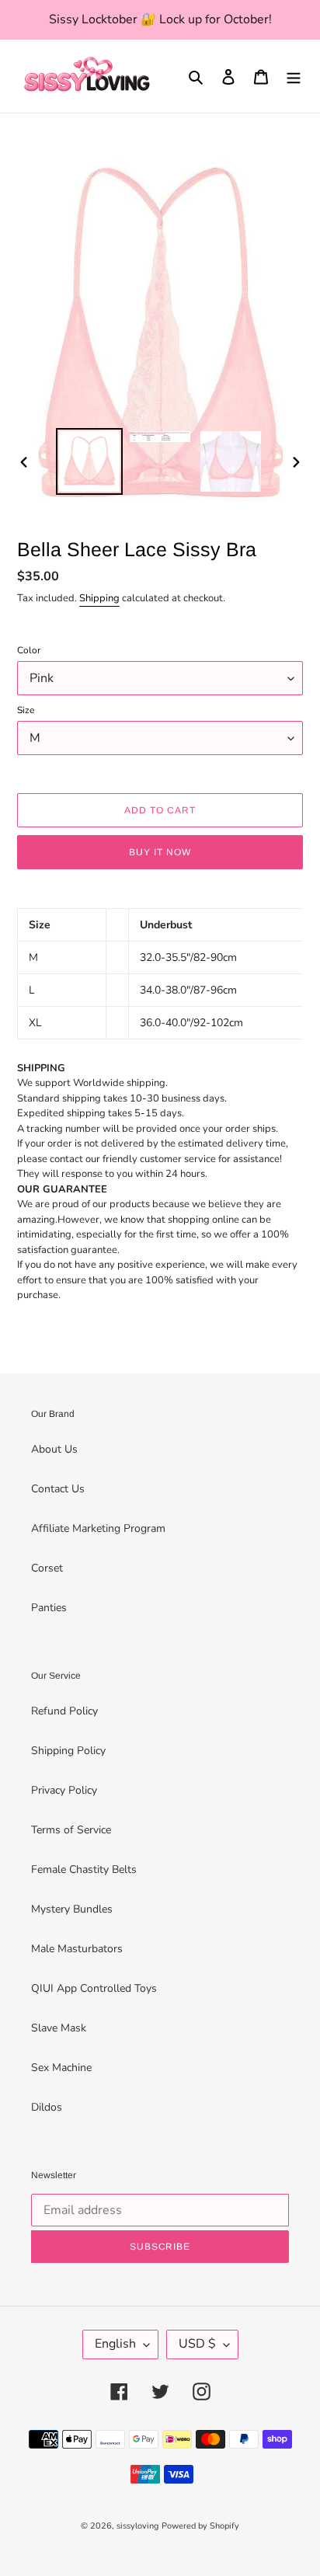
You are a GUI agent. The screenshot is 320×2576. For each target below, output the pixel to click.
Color (29, 650)
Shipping (99, 598)
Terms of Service (71, 1830)
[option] (90, 461)
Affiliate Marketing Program (98, 1528)
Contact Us (58, 1489)
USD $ (197, 2344)
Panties (49, 1608)
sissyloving (137, 2526)
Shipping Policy (68, 1751)
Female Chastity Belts (84, 1869)
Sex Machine (61, 2068)
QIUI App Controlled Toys (94, 1988)
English (115, 2344)
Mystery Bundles (72, 1909)
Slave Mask (59, 2028)
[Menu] (294, 76)
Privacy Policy (64, 1790)
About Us (54, 1449)
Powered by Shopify (200, 2526)
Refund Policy (64, 1711)
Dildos (47, 2107)
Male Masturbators (77, 1949)
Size (26, 710)
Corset (47, 1568)
